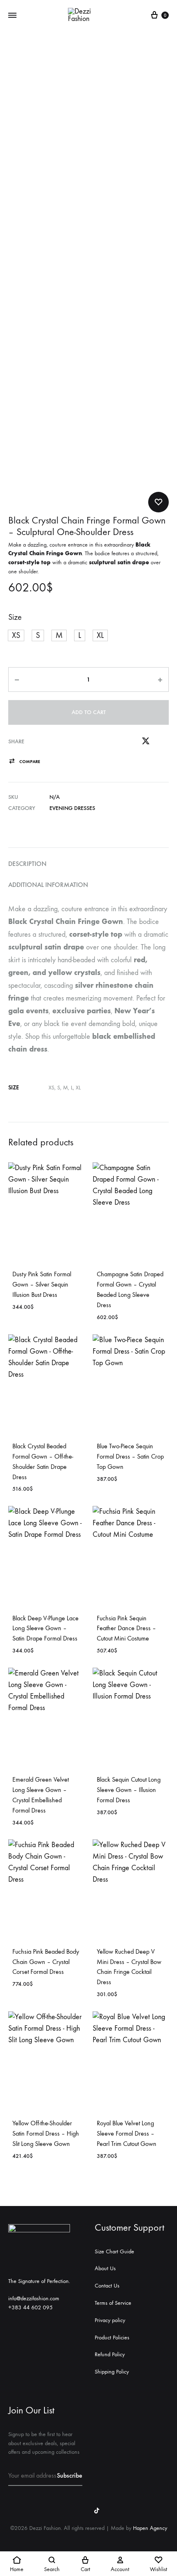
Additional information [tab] (48, 885)
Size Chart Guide (114, 2251)
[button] (16, 635)
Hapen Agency (150, 2528)
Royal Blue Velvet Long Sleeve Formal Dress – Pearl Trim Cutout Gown (127, 2133)
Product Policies (112, 2337)
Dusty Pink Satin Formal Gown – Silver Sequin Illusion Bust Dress (42, 1284)
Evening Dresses (72, 808)
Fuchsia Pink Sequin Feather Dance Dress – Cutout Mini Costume (126, 1628)
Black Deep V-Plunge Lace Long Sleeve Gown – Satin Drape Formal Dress (45, 1628)
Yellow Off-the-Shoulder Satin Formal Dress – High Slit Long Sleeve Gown (46, 2133)
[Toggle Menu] (12, 16)
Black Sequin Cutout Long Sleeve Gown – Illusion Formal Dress (129, 1790)
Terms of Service (113, 2303)
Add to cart (89, 712)
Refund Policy (110, 2354)
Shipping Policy (112, 2372)
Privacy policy (110, 2320)
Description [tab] (27, 864)
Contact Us (107, 2286)
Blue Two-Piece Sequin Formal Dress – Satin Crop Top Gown (130, 1456)
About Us (105, 2268)
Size (15, 617)
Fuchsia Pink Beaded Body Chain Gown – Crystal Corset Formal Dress (46, 1962)
